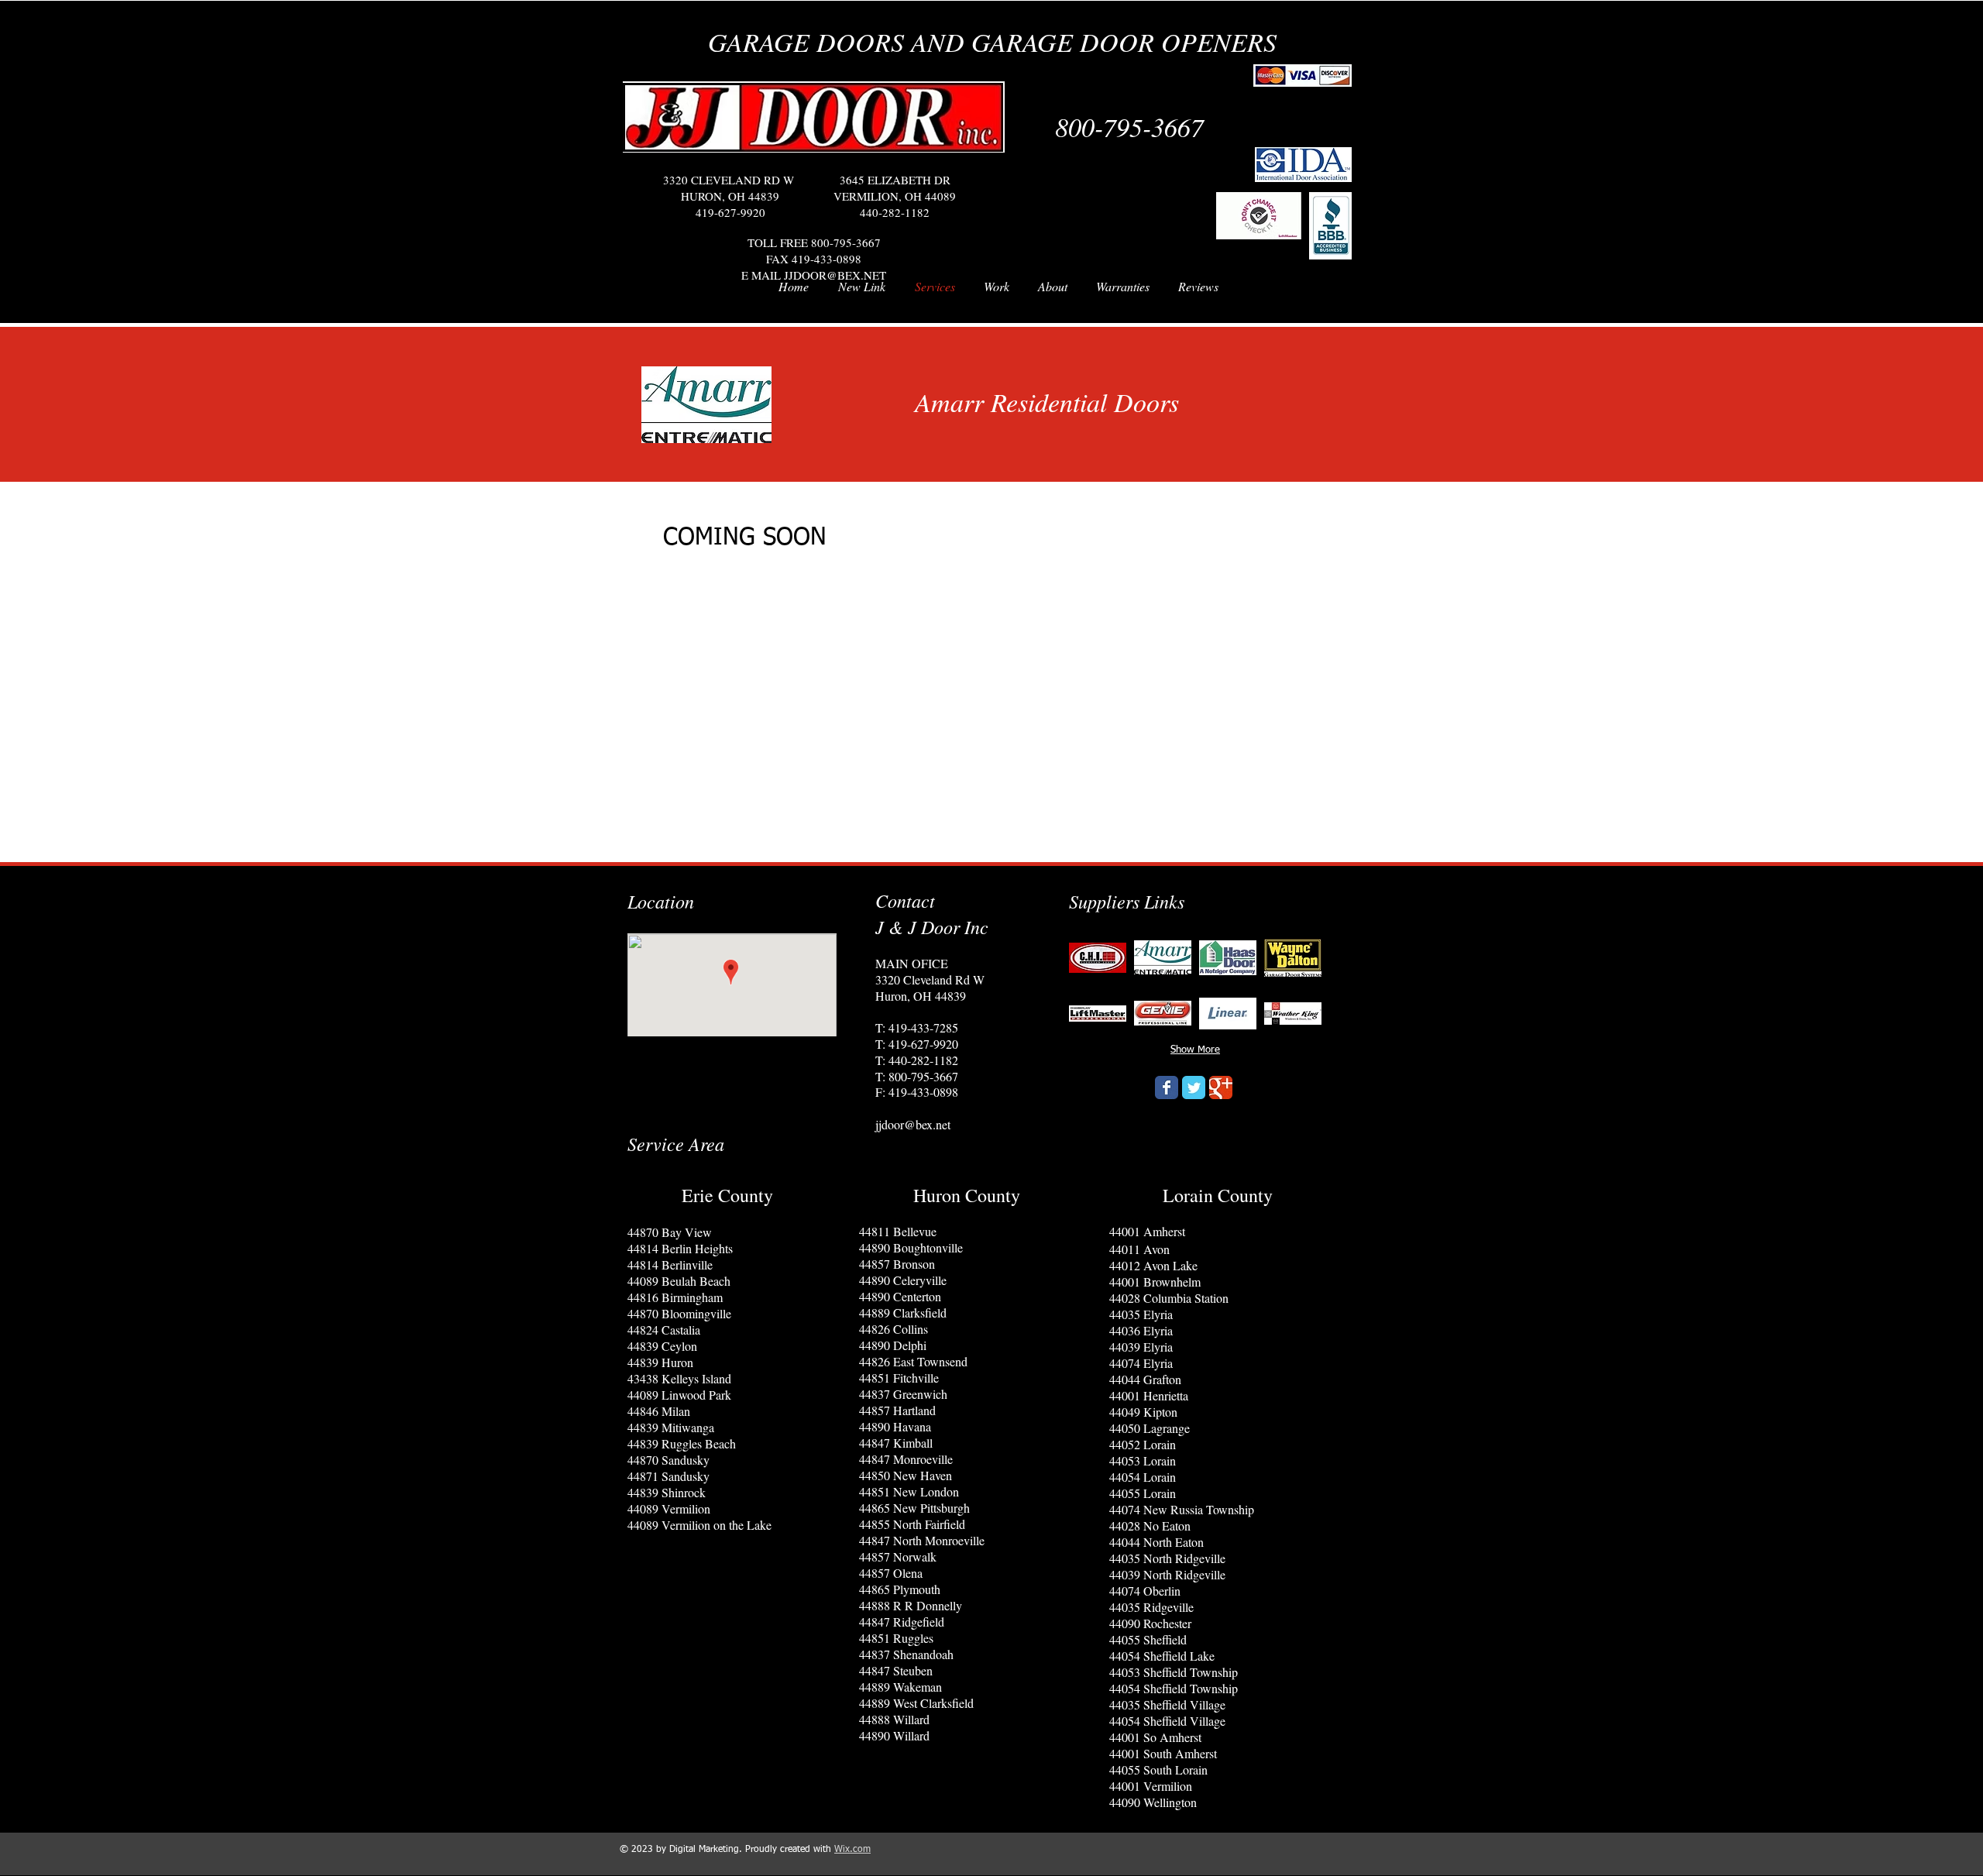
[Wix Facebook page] (1167, 1087)
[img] (1098, 957)
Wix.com (852, 1850)
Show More (1195, 1050)
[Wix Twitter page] (1194, 1087)
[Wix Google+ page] (1221, 1087)
